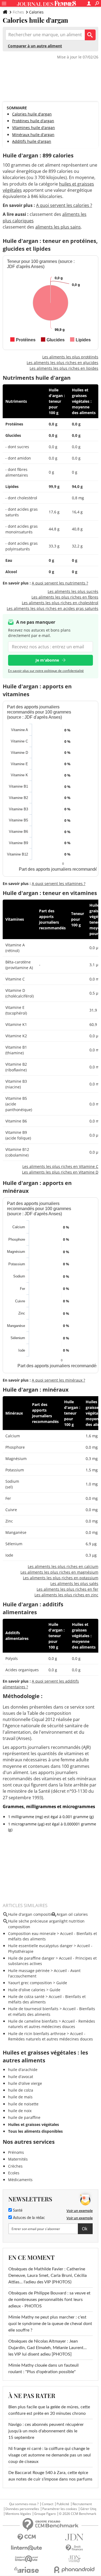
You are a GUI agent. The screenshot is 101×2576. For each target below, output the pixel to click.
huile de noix (20, 2111)
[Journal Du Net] (75, 2537)
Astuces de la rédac (28, 2218)
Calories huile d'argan (32, 114)
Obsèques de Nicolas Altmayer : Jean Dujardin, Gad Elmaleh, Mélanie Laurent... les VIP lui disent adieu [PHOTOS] (48, 2348)
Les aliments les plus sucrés (73, 591)
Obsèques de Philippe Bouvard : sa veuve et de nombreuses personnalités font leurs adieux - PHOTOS (49, 2300)
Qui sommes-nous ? (24, 2504)
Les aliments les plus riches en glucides (62, 363)
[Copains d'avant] (27, 2559)
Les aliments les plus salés (74, 1583)
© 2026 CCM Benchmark (78, 2514)
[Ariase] (27, 2570)
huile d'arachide (23, 2070)
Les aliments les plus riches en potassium (61, 1578)
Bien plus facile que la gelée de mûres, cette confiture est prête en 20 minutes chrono (49, 2410)
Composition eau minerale (32, 1933)
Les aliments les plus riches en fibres (65, 597)
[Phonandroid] (75, 2570)
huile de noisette (23, 2104)
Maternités (18, 2159)
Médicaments (20, 2180)
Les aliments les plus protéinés (70, 357)
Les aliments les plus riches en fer (67, 1589)
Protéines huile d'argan (33, 121)
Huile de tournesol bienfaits (33, 2009)
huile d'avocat (21, 2077)
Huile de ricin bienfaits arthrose (37, 2034)
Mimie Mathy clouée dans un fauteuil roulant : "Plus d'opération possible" (43, 2369)
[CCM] (27, 2537)
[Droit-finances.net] (75, 2548)
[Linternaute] (27, 2548)
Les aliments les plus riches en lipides (64, 368)
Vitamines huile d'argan (34, 128)
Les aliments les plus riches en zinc (66, 1595)
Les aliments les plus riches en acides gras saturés (53, 608)
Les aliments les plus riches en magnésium (59, 1572)
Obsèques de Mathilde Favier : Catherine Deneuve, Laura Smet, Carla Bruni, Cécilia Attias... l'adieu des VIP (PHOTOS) (48, 2276)
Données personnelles (22, 2509)
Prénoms (16, 2152)
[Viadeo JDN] (75, 2559)
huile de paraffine (24, 2117)
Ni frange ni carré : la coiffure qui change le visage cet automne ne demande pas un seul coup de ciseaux (50, 2455)
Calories (36, 12)
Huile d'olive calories (27, 1990)
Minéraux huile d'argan (33, 135)
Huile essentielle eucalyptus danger (40, 1946)
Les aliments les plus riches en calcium (63, 1566)
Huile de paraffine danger (31, 1958)
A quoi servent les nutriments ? (60, 583)
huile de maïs (20, 2097)
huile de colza (21, 2090)
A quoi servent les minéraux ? (58, 1380)
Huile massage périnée (29, 1971)
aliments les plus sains (58, 227)
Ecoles (14, 2173)
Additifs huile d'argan (32, 141)
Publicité (63, 2504)
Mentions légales (18, 2514)
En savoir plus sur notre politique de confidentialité (46, 671)
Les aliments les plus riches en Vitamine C (60, 1166)
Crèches (15, 2166)
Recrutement (82, 2504)
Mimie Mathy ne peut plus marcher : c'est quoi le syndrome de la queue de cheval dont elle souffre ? (50, 2324)
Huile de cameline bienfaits (33, 2021)
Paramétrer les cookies (60, 2509)
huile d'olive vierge (25, 2083)
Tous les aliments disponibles (35, 2131)
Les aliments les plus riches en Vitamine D (60, 1172)
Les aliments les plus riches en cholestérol (60, 603)
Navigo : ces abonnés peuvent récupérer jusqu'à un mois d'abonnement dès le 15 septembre (46, 2431)
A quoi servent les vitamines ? (59, 884)
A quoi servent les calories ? (64, 205)
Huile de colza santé (26, 1997)
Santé (17, 2211)
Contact (48, 2504)
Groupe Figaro (45, 2514)
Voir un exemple (80, 2211)
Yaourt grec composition (30, 1983)
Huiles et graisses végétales (34, 2124)
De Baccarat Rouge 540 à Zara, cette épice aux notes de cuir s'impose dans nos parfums (50, 2476)
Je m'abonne (47, 660)
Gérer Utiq (88, 2509)
